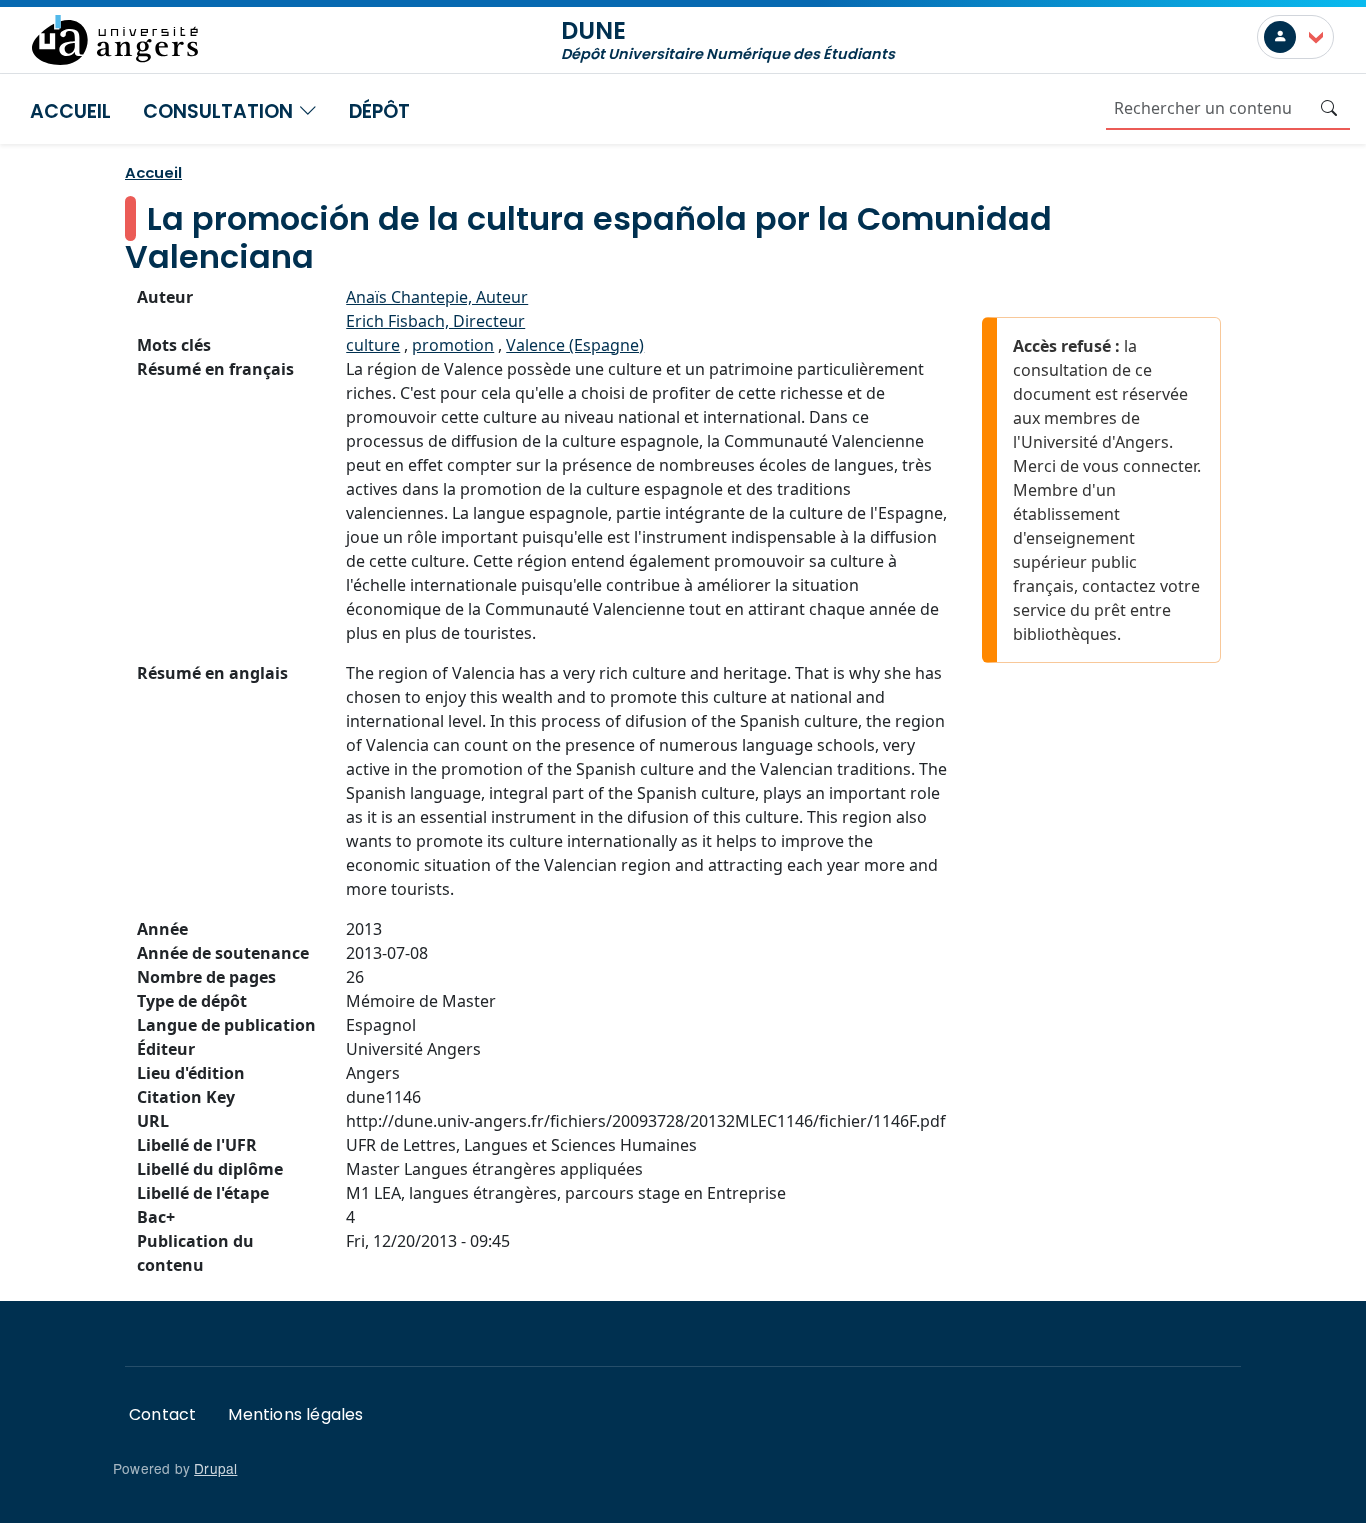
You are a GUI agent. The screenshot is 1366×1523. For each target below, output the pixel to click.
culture (373, 345)
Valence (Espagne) (575, 345)
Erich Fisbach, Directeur (435, 321)
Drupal (215, 1468)
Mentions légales (295, 1414)
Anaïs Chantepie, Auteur (437, 297)
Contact (162, 1414)
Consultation (220, 111)
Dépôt (379, 111)
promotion (453, 345)
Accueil (70, 111)
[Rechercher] (1329, 108)
